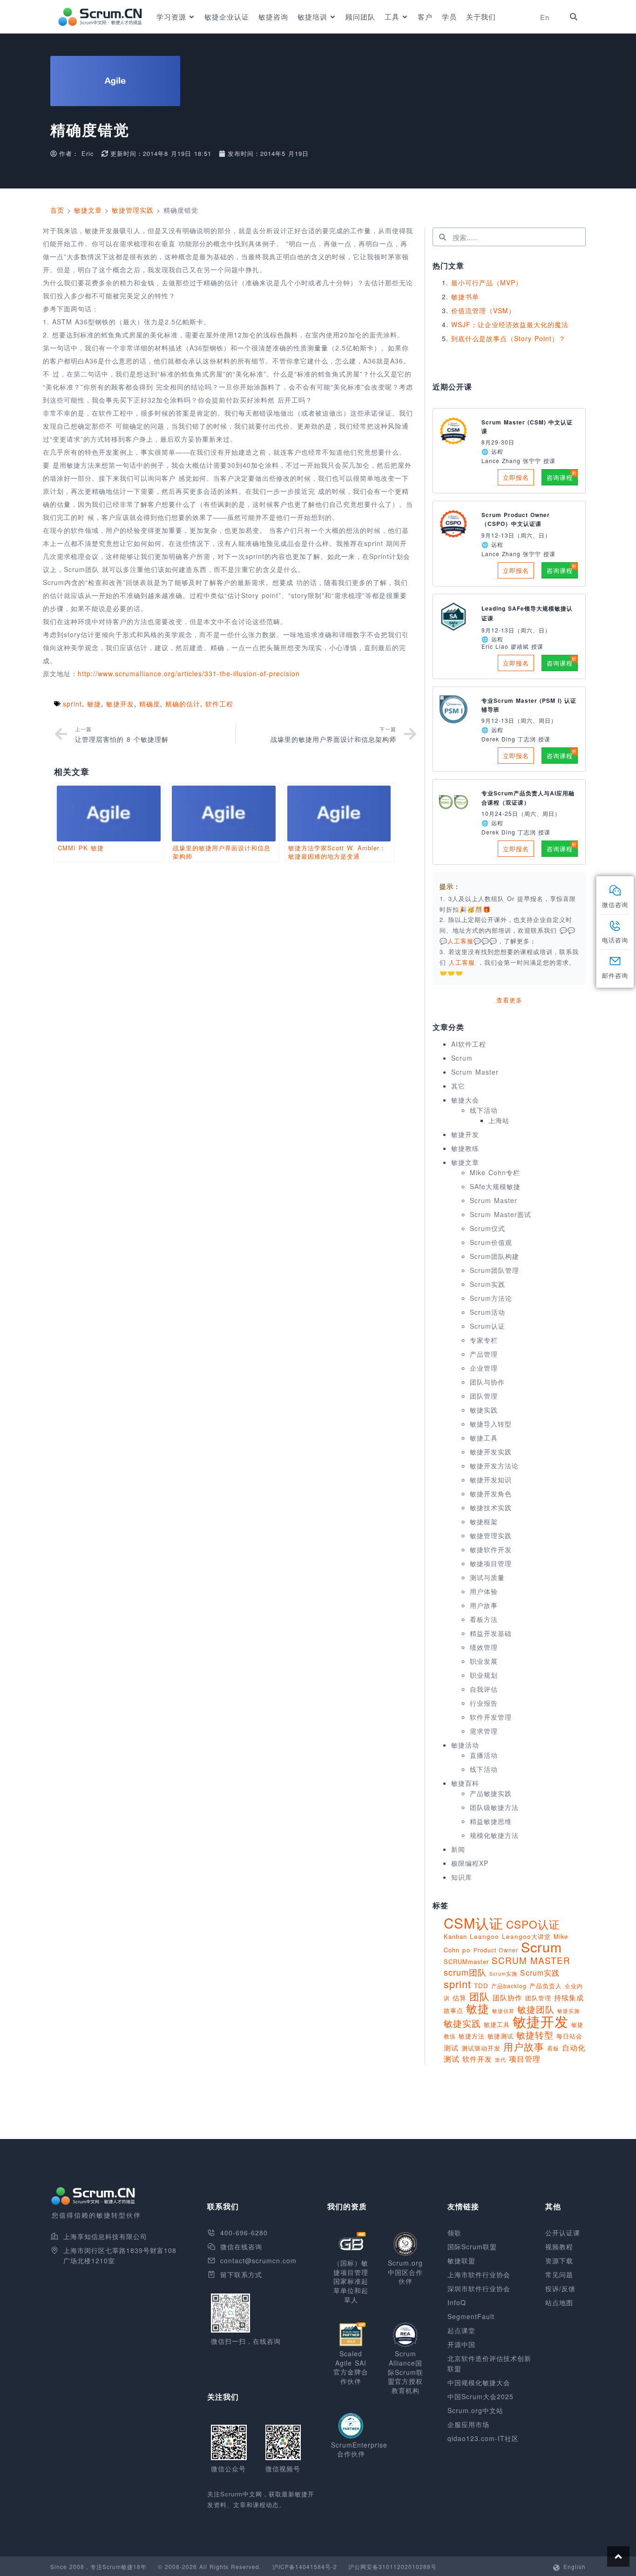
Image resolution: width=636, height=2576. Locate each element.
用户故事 (484, 1605)
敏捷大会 (465, 1100)
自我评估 (484, 1689)
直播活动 (484, 1755)
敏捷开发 (120, 704)
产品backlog (509, 1986)
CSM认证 (474, 1923)
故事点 (453, 2010)
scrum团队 (465, 1972)
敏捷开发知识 (491, 1480)
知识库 (462, 1877)
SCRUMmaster (466, 1961)
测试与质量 (487, 1577)
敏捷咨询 (273, 17)
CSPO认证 (533, 1924)
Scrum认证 (487, 1326)
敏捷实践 (484, 1410)
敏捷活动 (465, 1745)
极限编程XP (470, 1863)
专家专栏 (484, 1340)
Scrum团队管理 (494, 1270)
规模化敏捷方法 (494, 1835)
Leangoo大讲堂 (526, 1936)
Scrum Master (475, 1072)
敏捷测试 (501, 2036)
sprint (72, 704)
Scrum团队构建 (494, 1256)
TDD (481, 1986)
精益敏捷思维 (491, 1821)
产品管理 (484, 1354)
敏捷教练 (465, 1148)
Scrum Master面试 (501, 1214)
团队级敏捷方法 (494, 1807)
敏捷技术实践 (491, 1507)
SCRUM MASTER (531, 1960)
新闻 (458, 1849)
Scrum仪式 (487, 1228)
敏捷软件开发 (491, 1549)
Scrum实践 (487, 1284)
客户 (425, 17)
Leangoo (484, 1936)
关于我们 (481, 17)
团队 (480, 1996)
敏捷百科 (465, 1783)
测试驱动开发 (481, 2048)
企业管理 (484, 1368)
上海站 (499, 1120)
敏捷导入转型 (491, 1424)
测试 (451, 2048)
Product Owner (496, 1950)
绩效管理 (484, 1647)
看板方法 (484, 1619)
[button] (574, 17)
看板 (553, 2048)
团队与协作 (487, 1382)
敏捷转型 (535, 2035)
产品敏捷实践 (491, 1793)
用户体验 (484, 1591)
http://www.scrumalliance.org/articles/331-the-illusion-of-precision (189, 673)
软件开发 (477, 2058)
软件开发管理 (491, 1717)
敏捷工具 (484, 1438)
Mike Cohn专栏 (495, 1172)
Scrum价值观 (491, 1242)
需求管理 (484, 1731)
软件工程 (219, 704)
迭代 (501, 2059)
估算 (460, 1998)
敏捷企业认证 (227, 17)
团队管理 (484, 1396)
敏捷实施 (568, 2011)
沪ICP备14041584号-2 (305, 2566)
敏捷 (94, 704)
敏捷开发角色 (491, 1493)
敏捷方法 (472, 2036)
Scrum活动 (487, 1312)
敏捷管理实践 (133, 210)
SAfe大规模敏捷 (495, 1186)
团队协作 (507, 1997)
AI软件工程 (469, 1044)
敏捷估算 (503, 2011)
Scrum (462, 1058)
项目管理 (525, 2058)
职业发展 (484, 1661)
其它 (458, 1086)
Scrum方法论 (491, 1298)
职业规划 (484, 1675)
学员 (449, 17)
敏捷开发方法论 (494, 1466)
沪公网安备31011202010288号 (392, 2566)
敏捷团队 (536, 2009)
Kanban (455, 1936)
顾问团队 (360, 17)
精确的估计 (183, 704)
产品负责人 (546, 1986)
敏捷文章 (88, 210)
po (467, 1950)
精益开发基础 (491, 1633)
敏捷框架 (484, 1521)
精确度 (150, 704)
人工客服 (463, 962)
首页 (57, 210)
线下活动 (484, 1110)
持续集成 (569, 1997)
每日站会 (569, 2036)
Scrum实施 (503, 1974)
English (575, 2566)
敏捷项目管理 (491, 1563)
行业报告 (484, 1703)
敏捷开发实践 (491, 1452)
